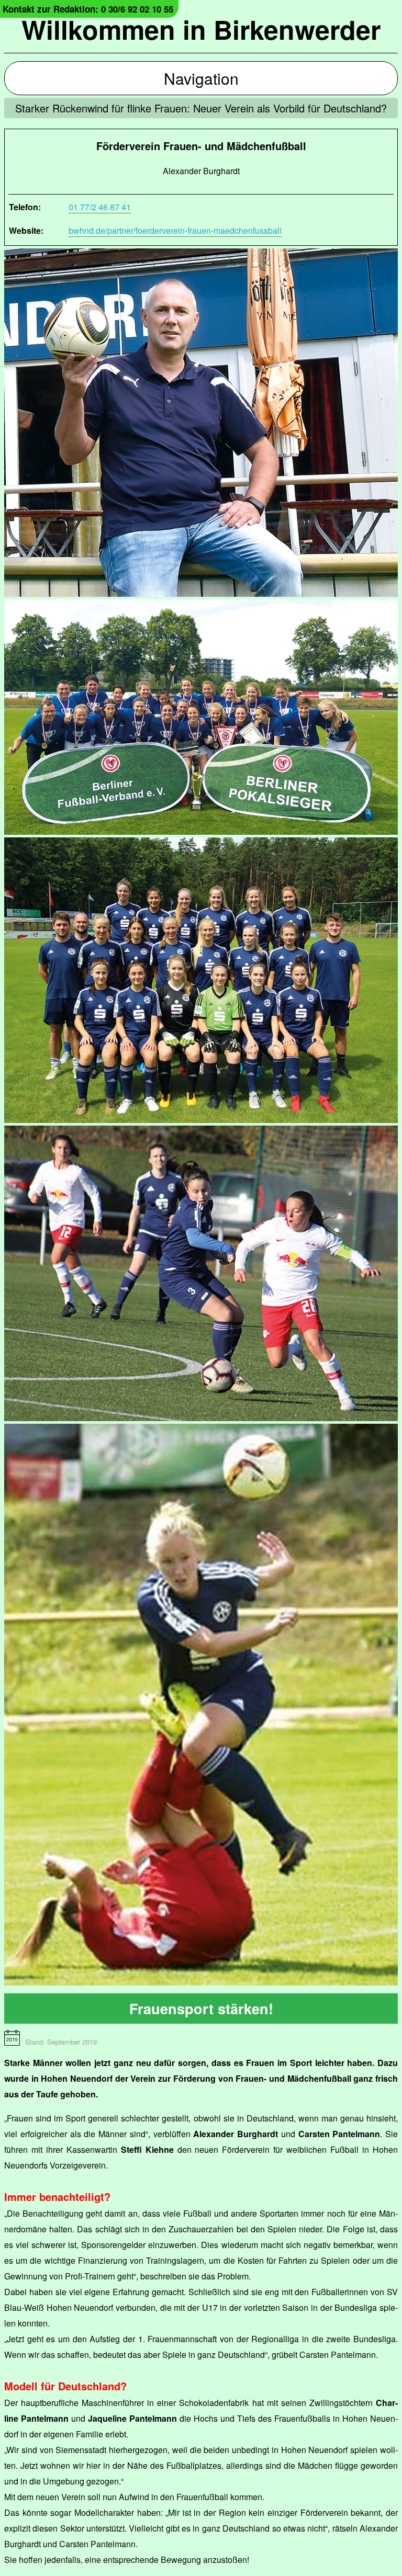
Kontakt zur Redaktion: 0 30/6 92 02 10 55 (88, 9)
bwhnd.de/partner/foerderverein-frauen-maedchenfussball (175, 230)
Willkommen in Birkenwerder (201, 29)
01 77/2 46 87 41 (100, 207)
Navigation (201, 78)
